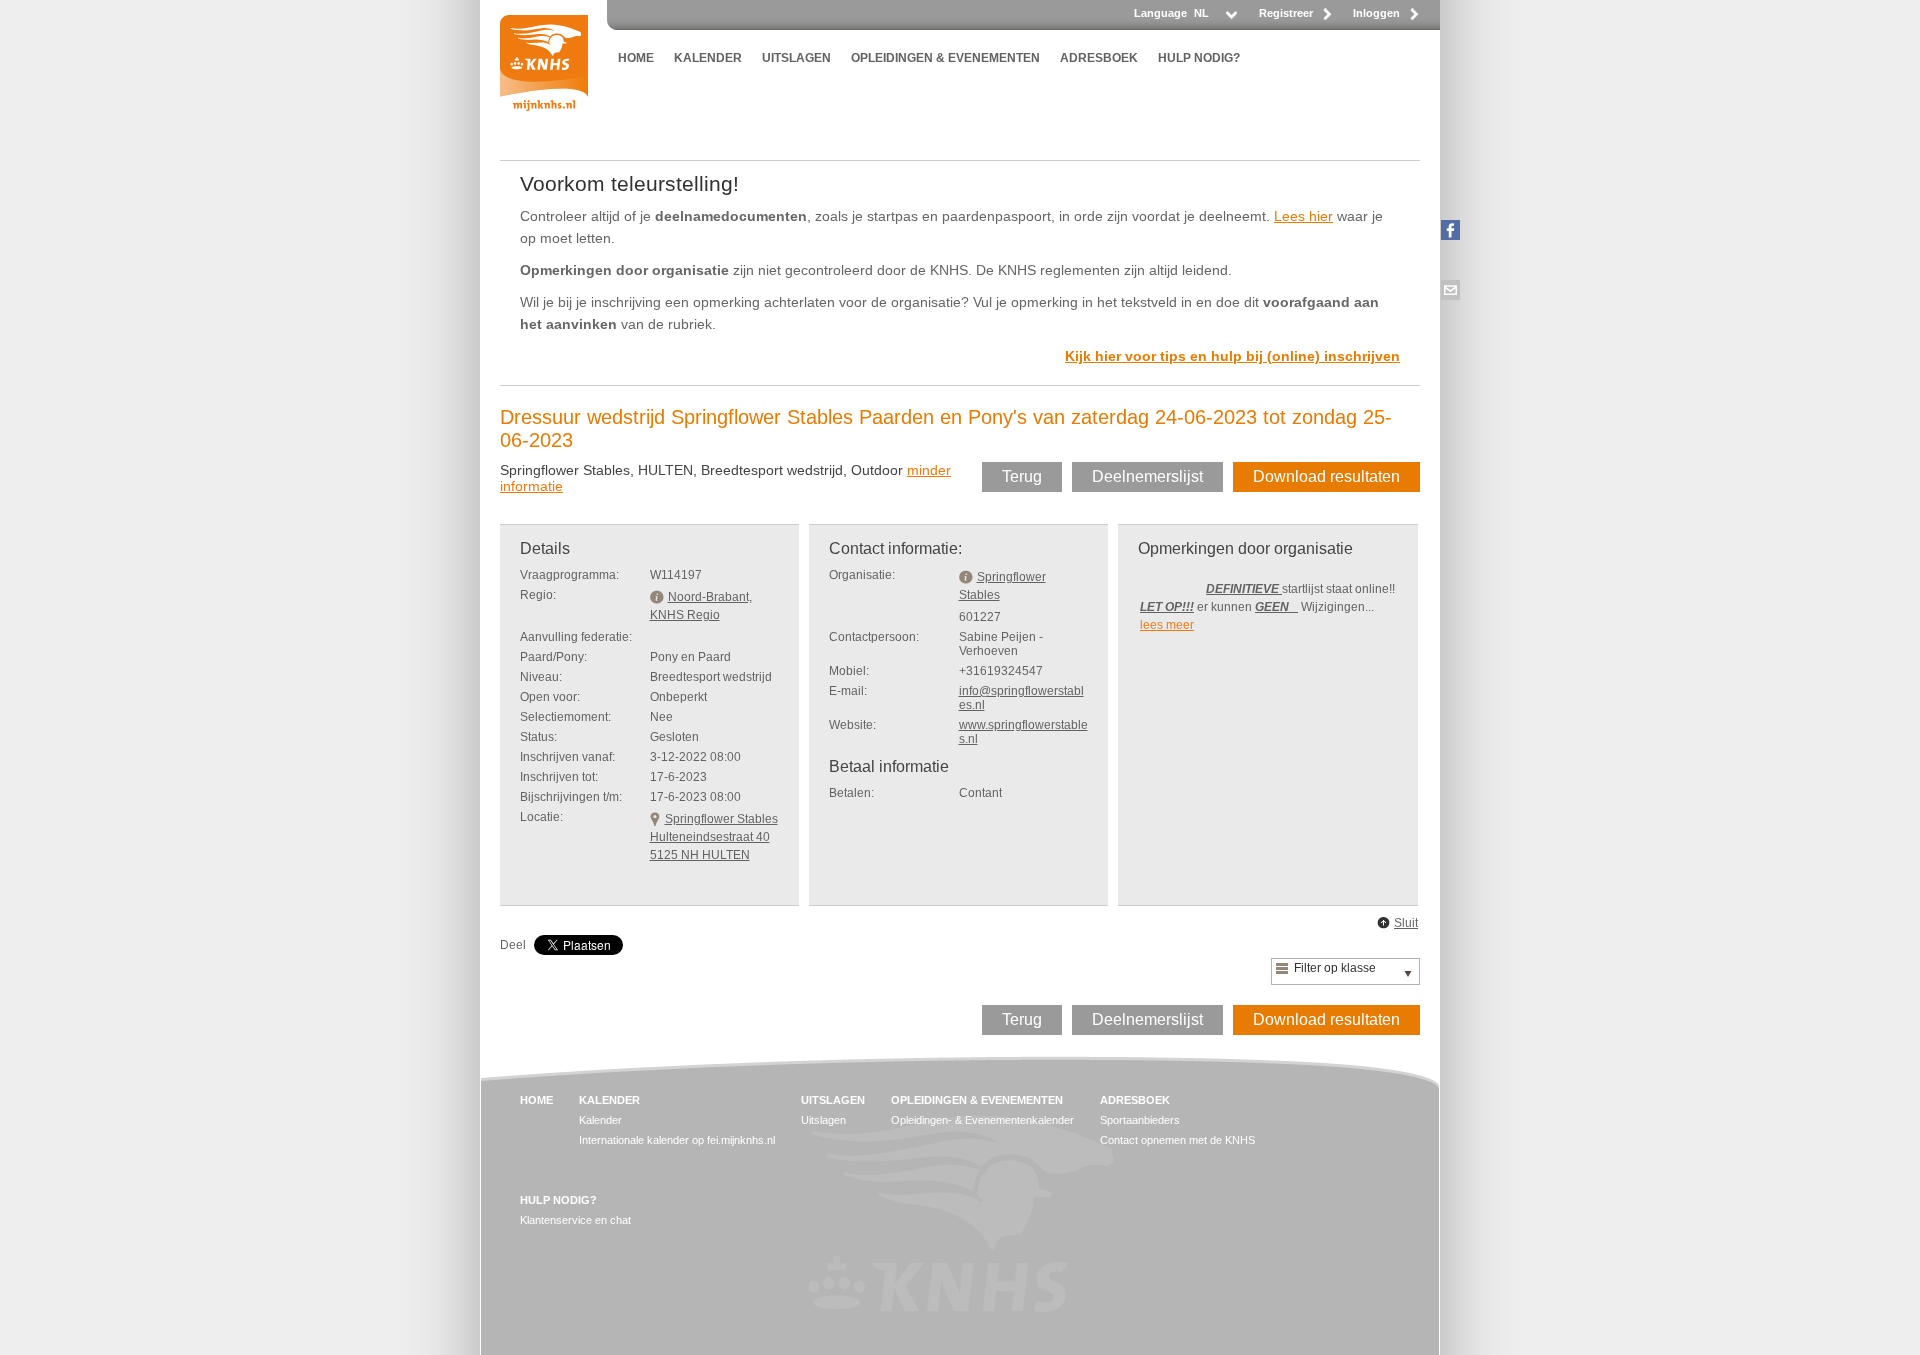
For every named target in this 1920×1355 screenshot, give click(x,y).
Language (1160, 13)
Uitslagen (823, 1120)
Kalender (600, 1120)
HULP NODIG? (1199, 58)
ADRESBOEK (1099, 58)
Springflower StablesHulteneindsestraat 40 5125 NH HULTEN (714, 837)
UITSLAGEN (796, 58)
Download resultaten (1326, 476)
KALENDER (708, 58)
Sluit (1406, 923)
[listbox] (1214, 18)
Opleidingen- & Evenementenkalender (982, 1120)
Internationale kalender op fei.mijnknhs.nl (677, 1140)
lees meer (1167, 625)
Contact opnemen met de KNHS (1177, 1140)
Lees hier (1303, 216)
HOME (636, 58)
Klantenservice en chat (575, 1220)
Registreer (1286, 13)
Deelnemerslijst (1147, 476)
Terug (1022, 476)
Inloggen (1376, 13)
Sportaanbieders (1140, 1120)
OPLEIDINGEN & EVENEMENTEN (945, 58)
